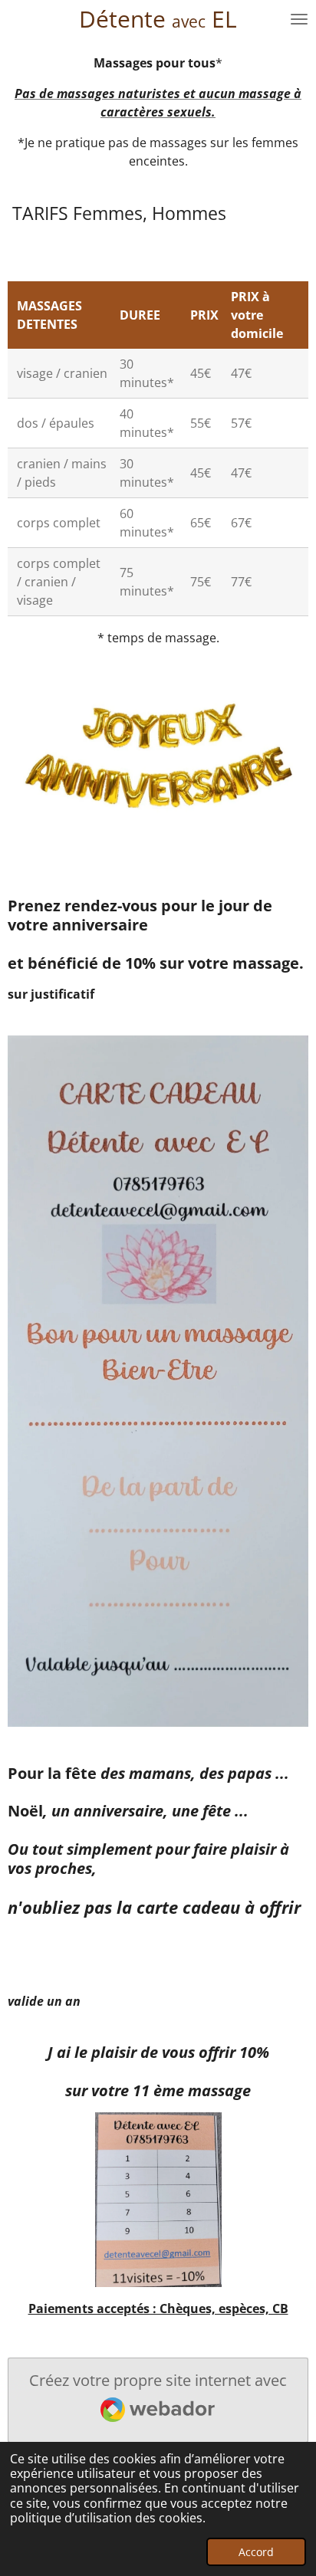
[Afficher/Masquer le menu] (299, 19)
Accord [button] (256, 2552)
